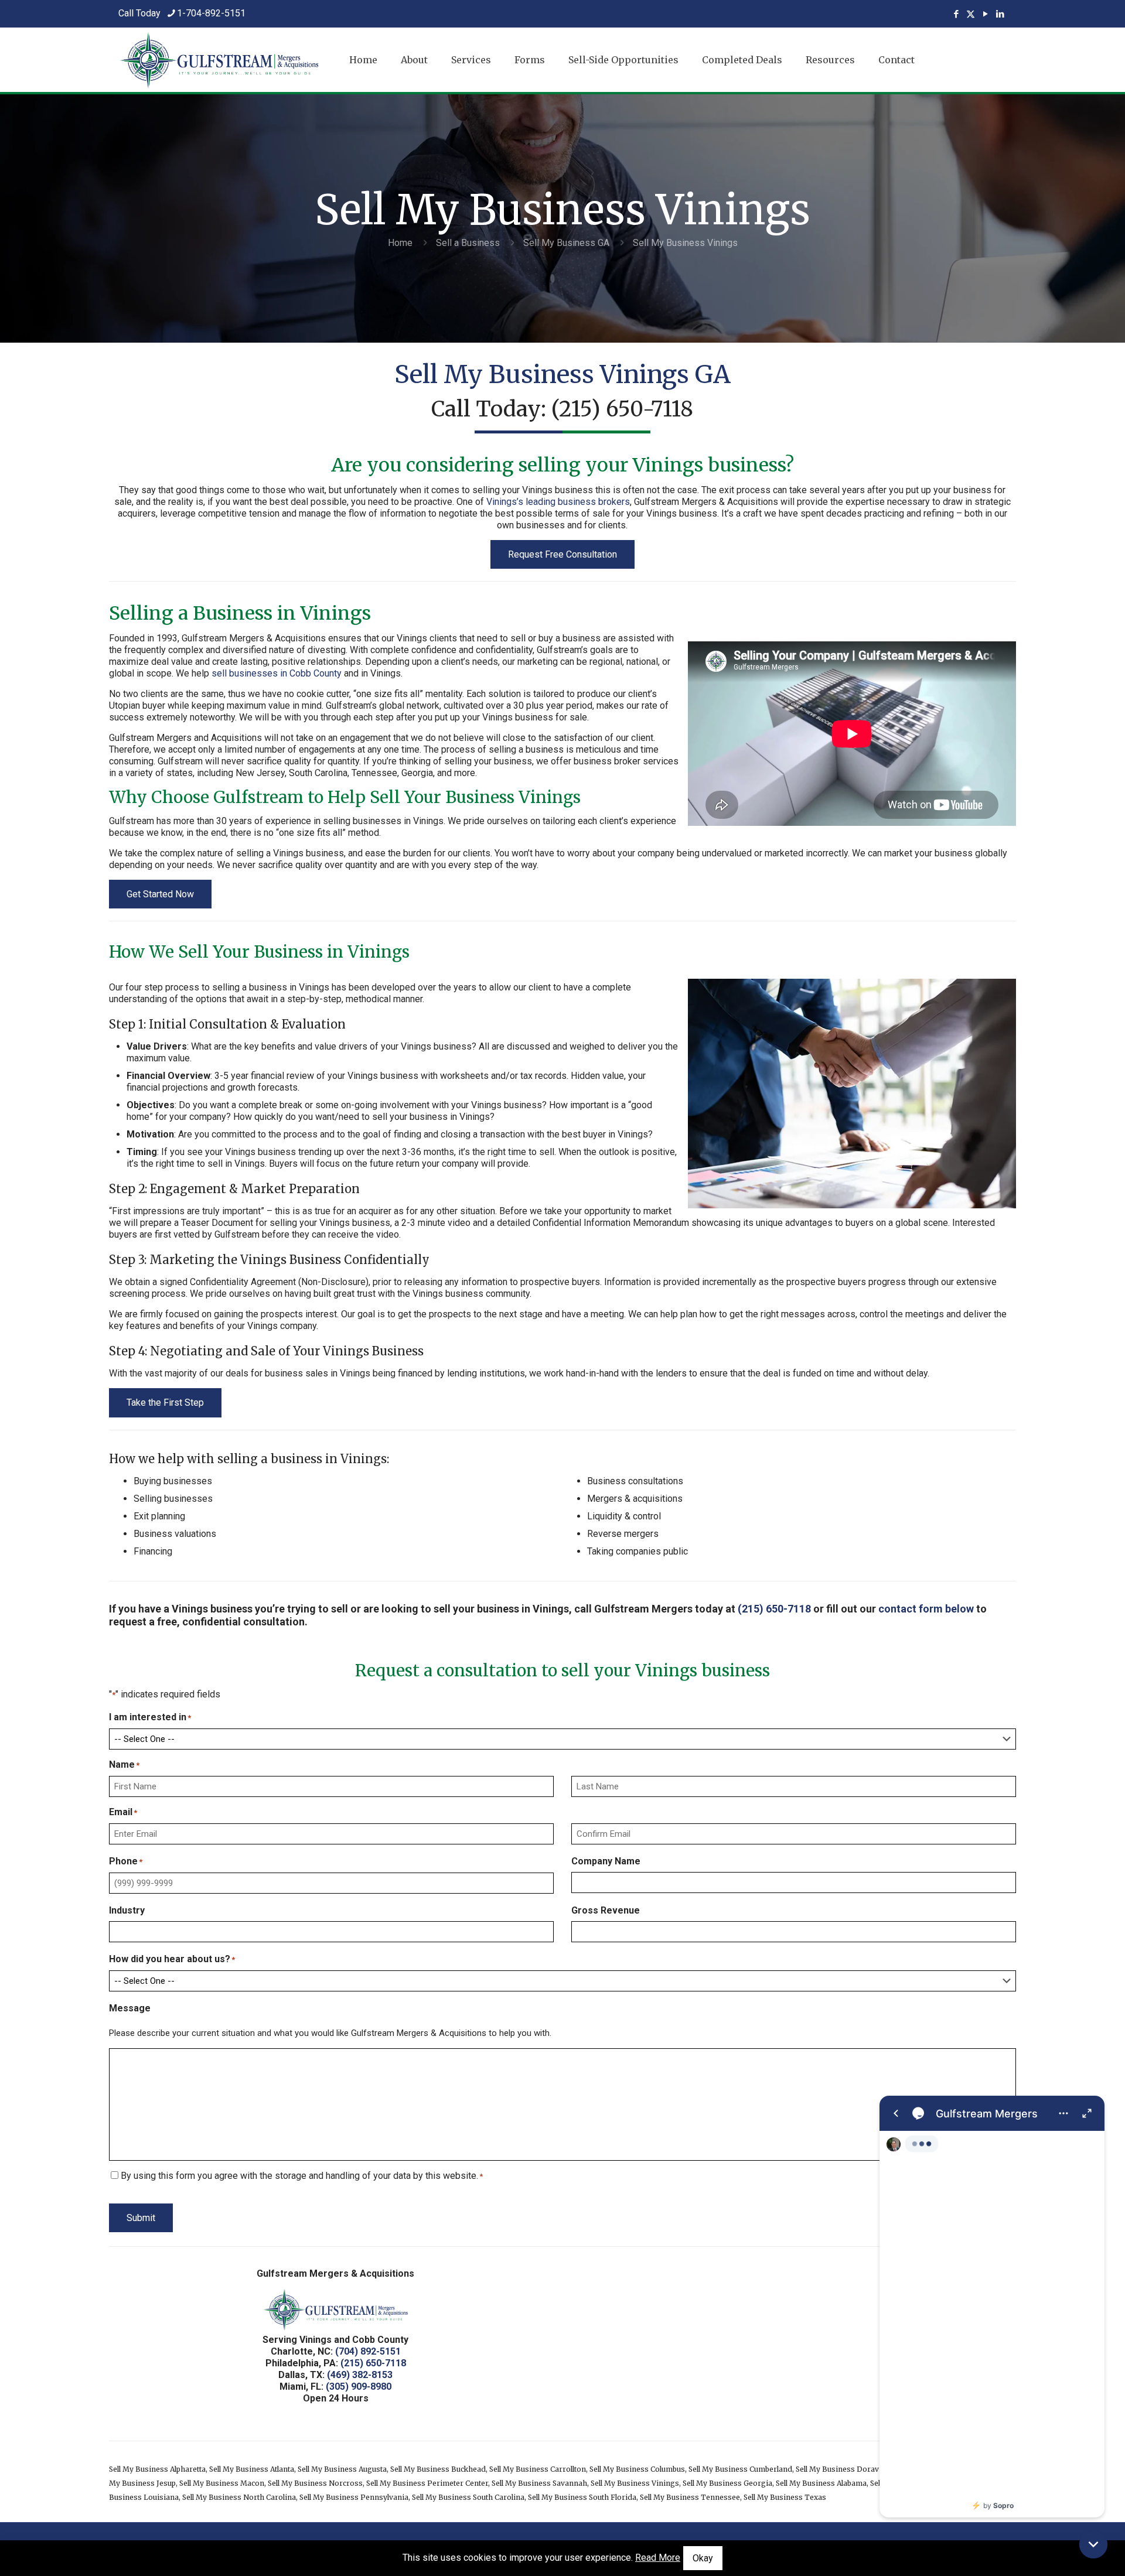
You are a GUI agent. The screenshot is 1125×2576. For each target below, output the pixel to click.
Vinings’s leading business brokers (558, 502)
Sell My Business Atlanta (252, 2469)
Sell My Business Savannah (539, 2483)
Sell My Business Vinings (635, 2483)
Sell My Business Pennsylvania (354, 2497)
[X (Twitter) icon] (971, 14)
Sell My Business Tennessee (690, 2497)
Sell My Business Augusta (342, 2469)
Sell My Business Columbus (637, 2469)
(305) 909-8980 (359, 2387)
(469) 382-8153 (360, 2375)
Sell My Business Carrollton (538, 2469)
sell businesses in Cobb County (277, 673)
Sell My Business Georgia (727, 2483)
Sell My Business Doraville (842, 2469)
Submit (141, 2218)
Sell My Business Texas (785, 2497)
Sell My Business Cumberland (740, 2469)
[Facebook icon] (956, 14)
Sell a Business (468, 243)
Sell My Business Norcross (315, 2483)
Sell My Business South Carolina (468, 2497)
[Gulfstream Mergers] (992, 2307)
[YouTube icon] (985, 14)
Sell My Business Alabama (821, 2483)
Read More (658, 2558)
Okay (703, 2558)
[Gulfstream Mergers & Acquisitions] (219, 60)
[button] (1093, 2544)
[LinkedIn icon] (1000, 14)
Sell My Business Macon (222, 2483)
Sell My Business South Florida (582, 2497)
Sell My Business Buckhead (438, 2469)
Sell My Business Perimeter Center (427, 2483)
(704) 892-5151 (368, 2351)
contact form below (926, 1609)
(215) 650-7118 (622, 409)
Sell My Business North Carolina (239, 2497)
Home (400, 243)
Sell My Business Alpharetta (157, 2469)
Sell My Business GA (566, 243)
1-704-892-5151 (211, 13)
